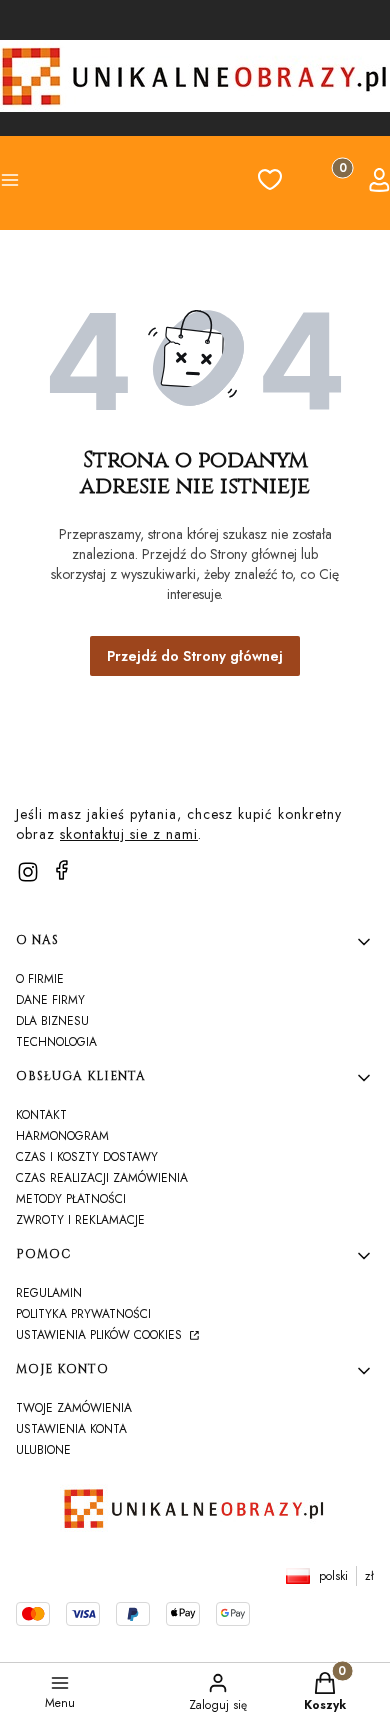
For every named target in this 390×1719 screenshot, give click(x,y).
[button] (40, 183)
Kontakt (41, 1115)
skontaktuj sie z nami (129, 834)
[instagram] (28, 872)
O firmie (40, 979)
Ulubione (43, 1450)
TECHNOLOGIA (56, 1042)
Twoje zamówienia (74, 1408)
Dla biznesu (52, 1021)
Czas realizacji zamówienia (102, 1178)
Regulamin (49, 1293)
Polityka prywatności (83, 1314)
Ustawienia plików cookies (101, 1335)
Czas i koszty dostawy (87, 1157)
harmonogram (62, 1136)
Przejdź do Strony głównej (195, 656)
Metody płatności (71, 1199)
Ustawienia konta (71, 1429)
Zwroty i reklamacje (80, 1220)
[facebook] (62, 870)
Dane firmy (50, 1000)
